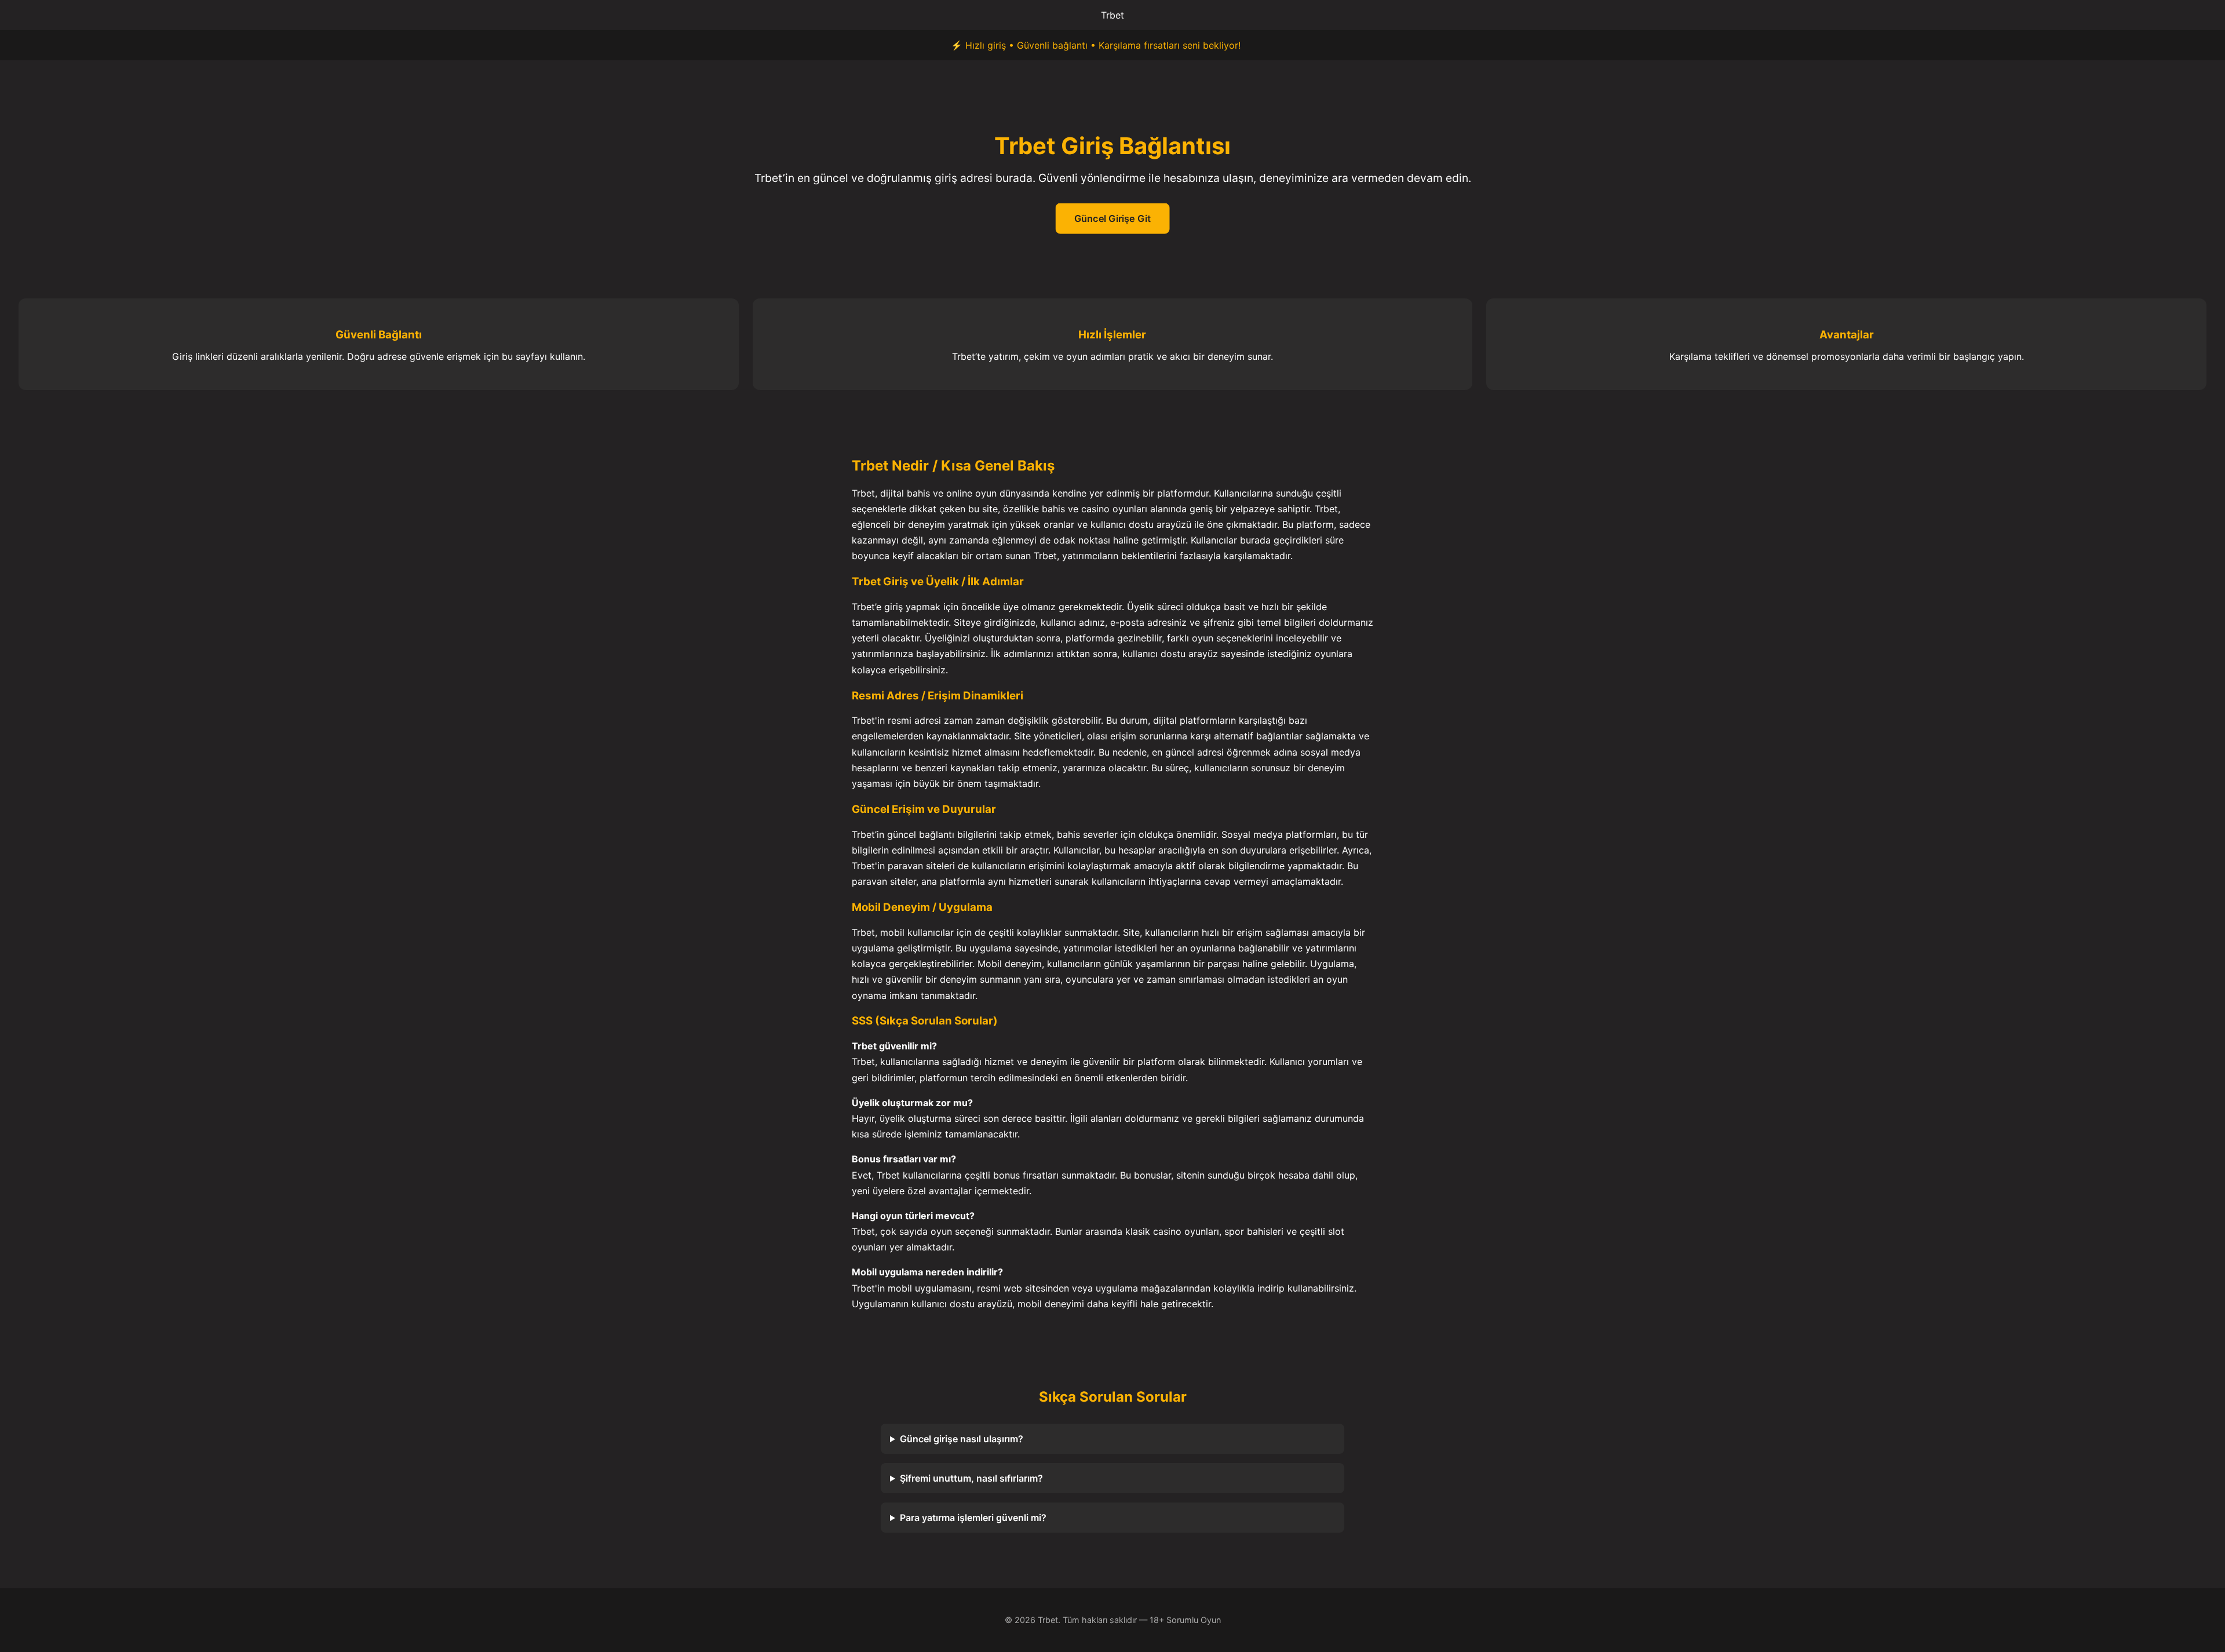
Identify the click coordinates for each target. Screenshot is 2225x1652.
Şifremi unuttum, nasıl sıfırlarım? (971, 1478)
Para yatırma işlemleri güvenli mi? (973, 1518)
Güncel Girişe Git (1112, 219)
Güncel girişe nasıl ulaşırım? (962, 1439)
